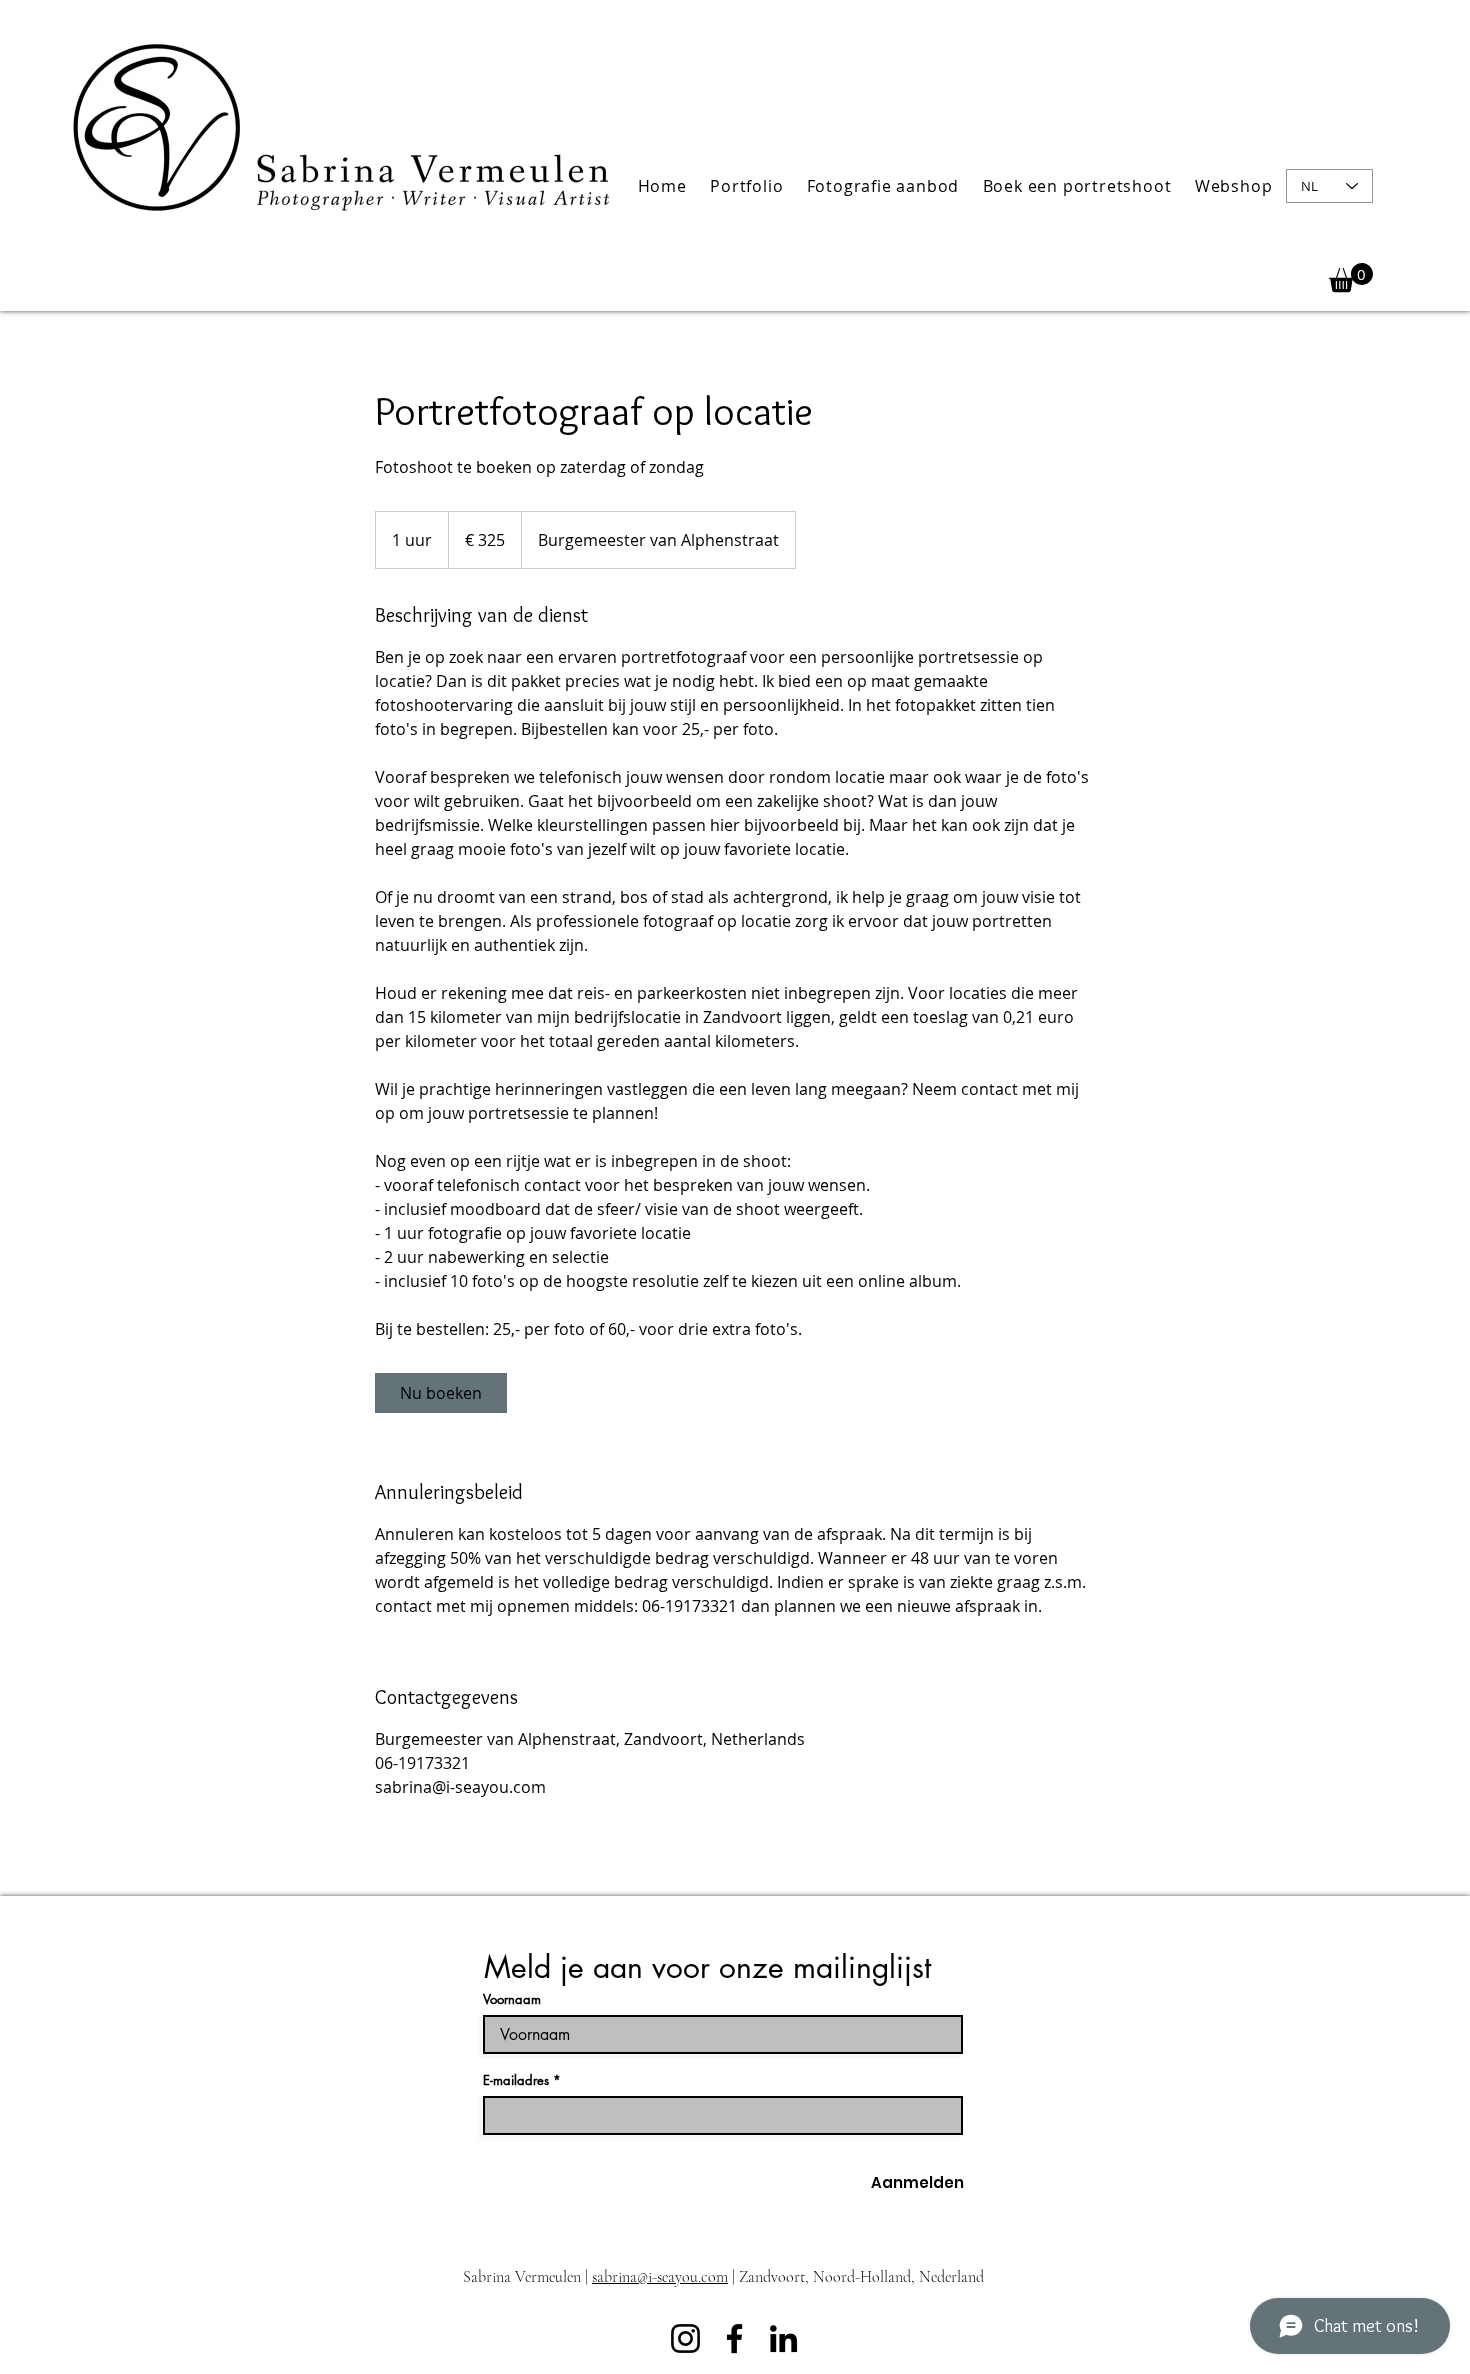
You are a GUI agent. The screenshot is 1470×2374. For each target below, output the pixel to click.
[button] (747, 186)
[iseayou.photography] (685, 2338)
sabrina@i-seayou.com (660, 2277)
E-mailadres (516, 2080)
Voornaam (512, 1999)
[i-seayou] (734, 2338)
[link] (441, 1393)
